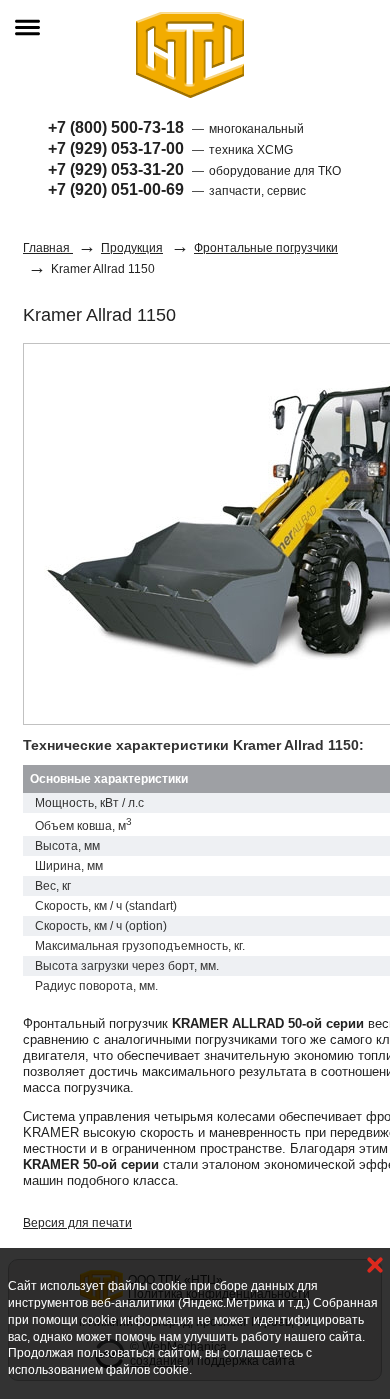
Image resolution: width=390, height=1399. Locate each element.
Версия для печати (77, 1223)
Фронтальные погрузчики (266, 248)
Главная (48, 248)
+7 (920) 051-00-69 (116, 189)
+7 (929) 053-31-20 (116, 169)
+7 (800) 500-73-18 (116, 127)
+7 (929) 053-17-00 (116, 148)
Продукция (132, 248)
